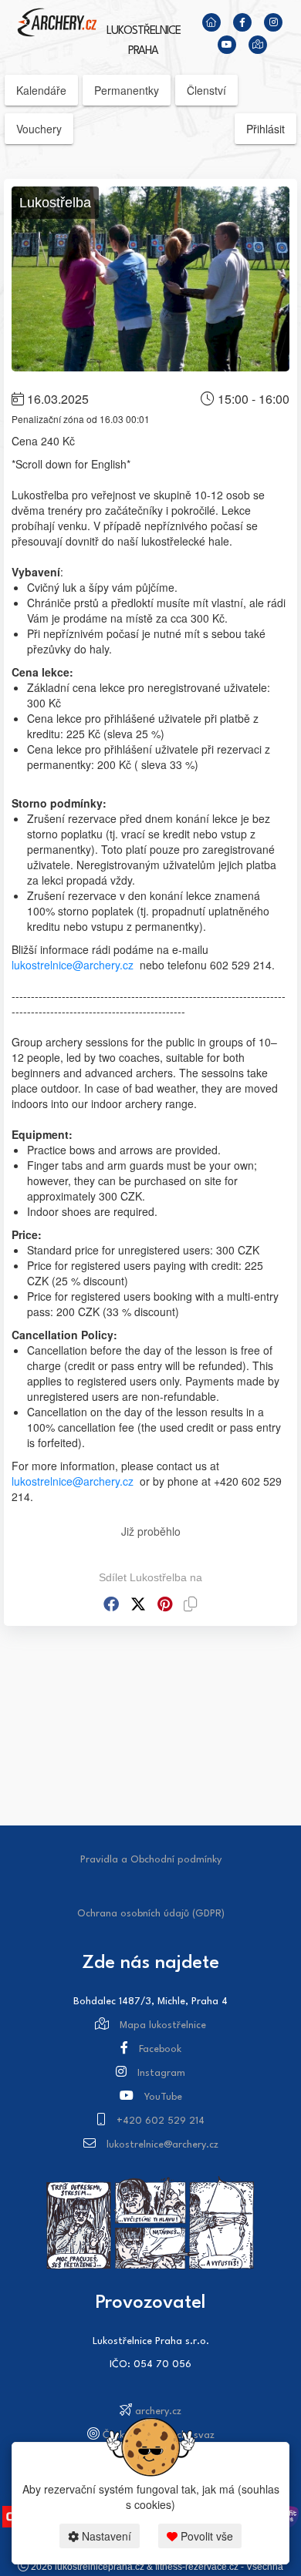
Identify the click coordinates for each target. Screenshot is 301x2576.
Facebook (160, 2049)
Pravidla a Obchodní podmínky (151, 1860)
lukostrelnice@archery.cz (73, 965)
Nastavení (105, 2536)
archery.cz (158, 2411)
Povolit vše (205, 2536)
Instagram (161, 2073)
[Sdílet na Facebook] (111, 1604)
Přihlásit (265, 129)
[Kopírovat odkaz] (191, 1604)
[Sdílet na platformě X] (138, 1604)
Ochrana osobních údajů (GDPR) (151, 1914)
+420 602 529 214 (161, 2121)
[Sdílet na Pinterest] (165, 1604)
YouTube (163, 2097)
